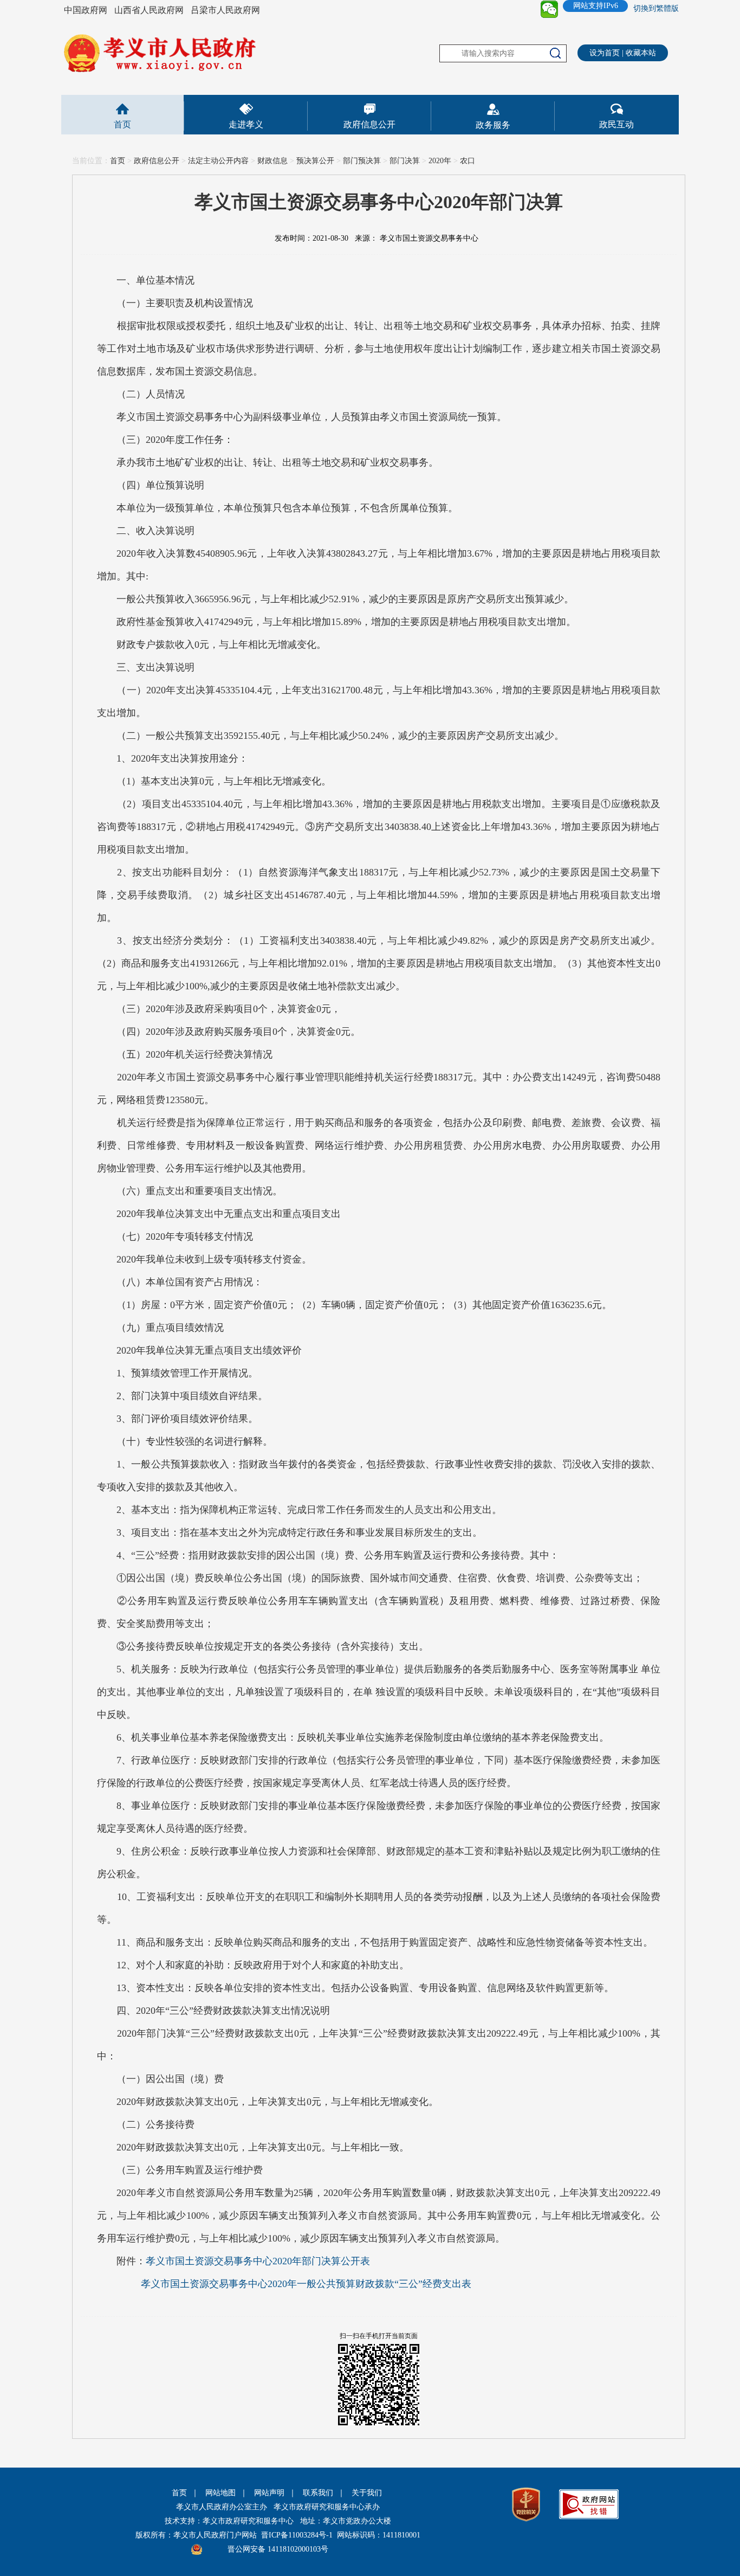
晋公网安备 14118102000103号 (278, 2549)
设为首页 (605, 53)
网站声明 (269, 2493)
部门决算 (405, 161)
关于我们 (367, 2493)
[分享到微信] (549, 9)
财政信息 (272, 161)
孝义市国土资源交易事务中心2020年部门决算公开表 (258, 2261)
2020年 (440, 161)
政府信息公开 (369, 124)
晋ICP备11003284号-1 (297, 2535)
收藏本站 (641, 53)
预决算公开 (315, 161)
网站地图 (220, 2493)
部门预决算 (362, 161)
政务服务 (493, 125)
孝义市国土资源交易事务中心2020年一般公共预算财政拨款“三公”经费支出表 (306, 2284)
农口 (468, 161)
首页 (122, 124)
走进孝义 (246, 124)
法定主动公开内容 (218, 161)
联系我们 (318, 2493)
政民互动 (616, 124)
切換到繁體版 (656, 8)
